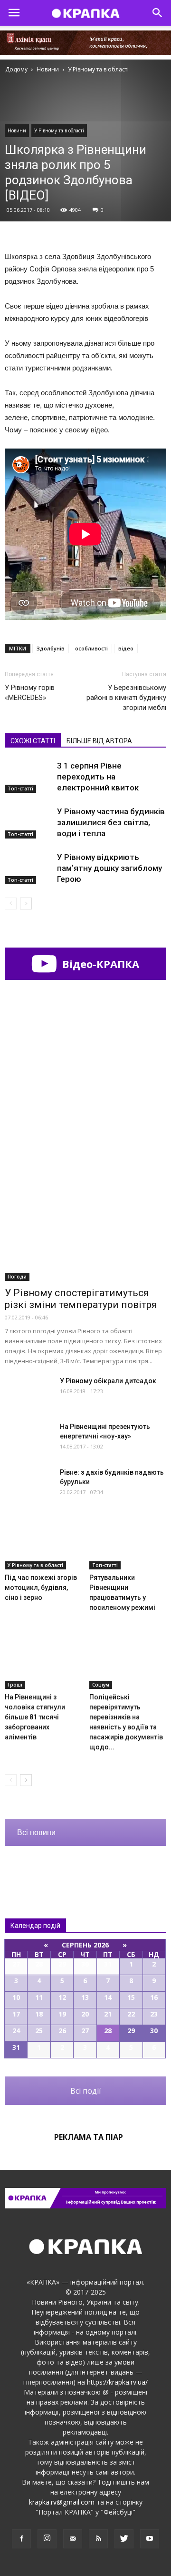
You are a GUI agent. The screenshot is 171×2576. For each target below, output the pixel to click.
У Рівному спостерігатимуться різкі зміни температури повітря (81, 1299)
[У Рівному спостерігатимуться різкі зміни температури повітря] (85, 1222)
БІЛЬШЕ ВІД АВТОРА (99, 741)
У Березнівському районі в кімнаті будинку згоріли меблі (126, 698)
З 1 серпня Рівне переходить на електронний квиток (98, 777)
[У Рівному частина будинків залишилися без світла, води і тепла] (28, 823)
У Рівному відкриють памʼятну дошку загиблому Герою (109, 868)
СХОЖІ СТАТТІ (33, 741)
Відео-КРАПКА (99, 964)
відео (126, 648)
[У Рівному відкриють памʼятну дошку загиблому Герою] (28, 868)
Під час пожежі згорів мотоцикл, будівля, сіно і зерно (41, 1588)
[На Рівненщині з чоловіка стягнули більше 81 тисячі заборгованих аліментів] (43, 1662)
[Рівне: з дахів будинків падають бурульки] (28, 1484)
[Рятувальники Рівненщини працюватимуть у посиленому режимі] (128, 1543)
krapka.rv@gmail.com (62, 2502)
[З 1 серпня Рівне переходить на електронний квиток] (28, 777)
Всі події (85, 2091)
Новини (17, 130)
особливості (91, 648)
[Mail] (73, 2539)
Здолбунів (51, 648)
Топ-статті (20, 789)
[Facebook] (21, 2539)
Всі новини (36, 1832)
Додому (16, 69)
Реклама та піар (89, 2137)
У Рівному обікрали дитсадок (108, 1381)
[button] (158, 13)
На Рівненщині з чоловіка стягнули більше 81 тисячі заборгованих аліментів (35, 1717)
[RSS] (98, 2539)
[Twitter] (124, 2539)
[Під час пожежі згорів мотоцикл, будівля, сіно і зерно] (43, 1543)
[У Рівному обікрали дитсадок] (28, 1393)
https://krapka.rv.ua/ (117, 2382)
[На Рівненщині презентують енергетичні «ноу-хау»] (28, 1438)
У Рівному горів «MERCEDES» (30, 693)
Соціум (101, 1685)
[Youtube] (150, 2539)
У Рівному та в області (59, 130)
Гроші (15, 1685)
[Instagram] (47, 2539)
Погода (17, 1277)
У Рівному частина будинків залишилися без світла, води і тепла (111, 822)
